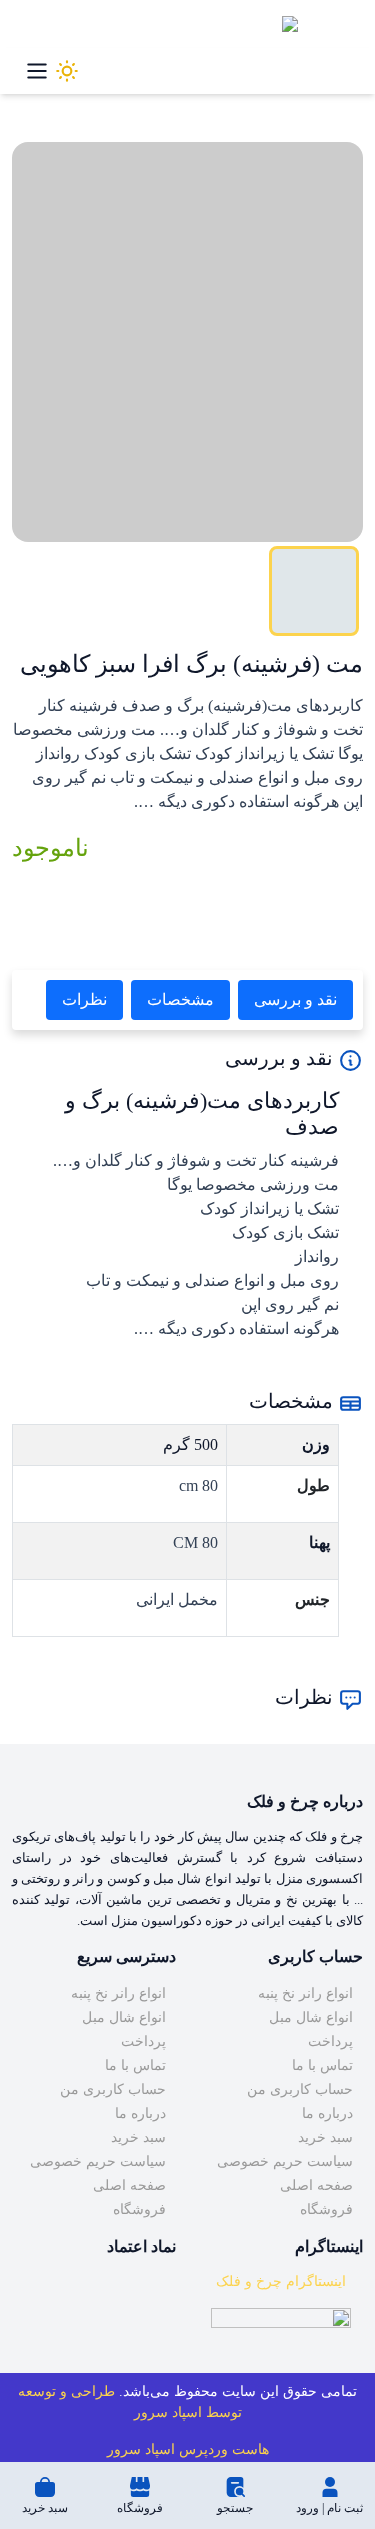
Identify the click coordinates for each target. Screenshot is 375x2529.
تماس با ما (322, 2065)
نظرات (84, 999)
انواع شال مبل (311, 2017)
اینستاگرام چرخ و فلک (281, 2281)
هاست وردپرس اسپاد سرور (188, 2449)
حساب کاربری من (300, 2089)
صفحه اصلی (316, 2185)
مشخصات (180, 999)
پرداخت (330, 2041)
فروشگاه (326, 2209)
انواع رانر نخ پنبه (305, 1993)
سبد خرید (325, 2137)
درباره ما (327, 2113)
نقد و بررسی (295, 999)
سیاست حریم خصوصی (285, 2161)
